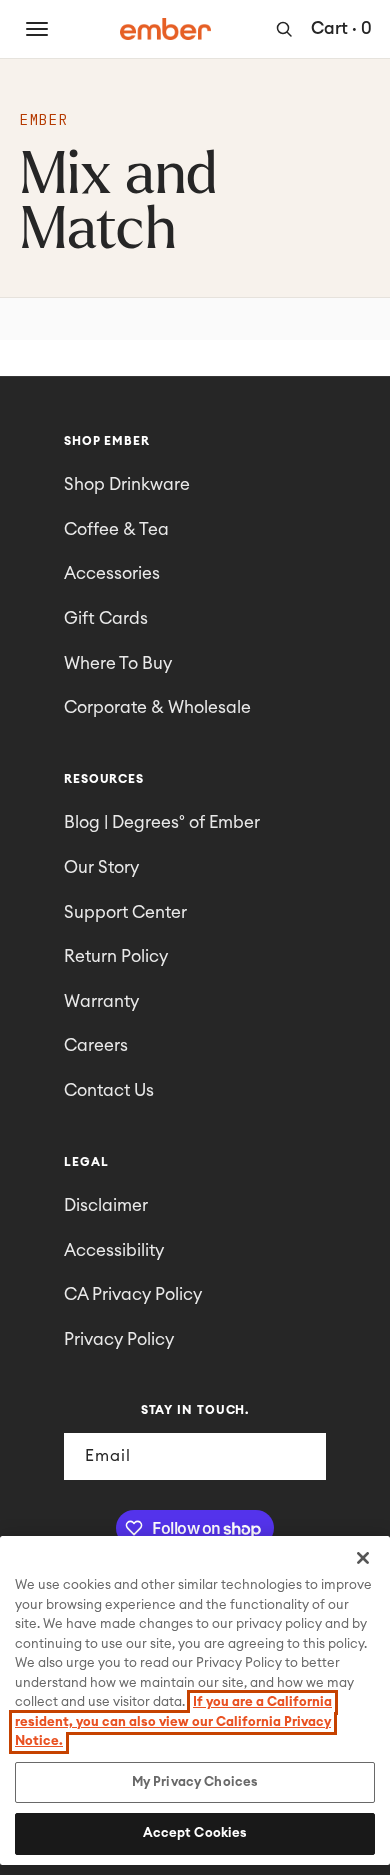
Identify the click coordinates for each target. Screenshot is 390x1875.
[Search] (284, 29)
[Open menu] (37, 29)
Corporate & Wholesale (157, 707)
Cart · (341, 28)
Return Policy (116, 956)
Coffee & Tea (116, 529)
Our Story (101, 867)
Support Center (125, 912)
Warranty (101, 1001)
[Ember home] (166, 29)
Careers (96, 1045)
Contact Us (109, 1090)
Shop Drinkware (127, 484)
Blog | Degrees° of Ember (162, 822)
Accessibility (114, 1250)
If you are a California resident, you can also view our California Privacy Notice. (173, 1722)
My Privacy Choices (195, 1782)
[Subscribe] (303, 1456)
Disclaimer (106, 1205)
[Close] (363, 1558)
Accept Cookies (195, 1833)
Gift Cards (106, 618)
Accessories (112, 573)
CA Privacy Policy (133, 1294)
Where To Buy (118, 663)
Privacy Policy (119, 1339)
